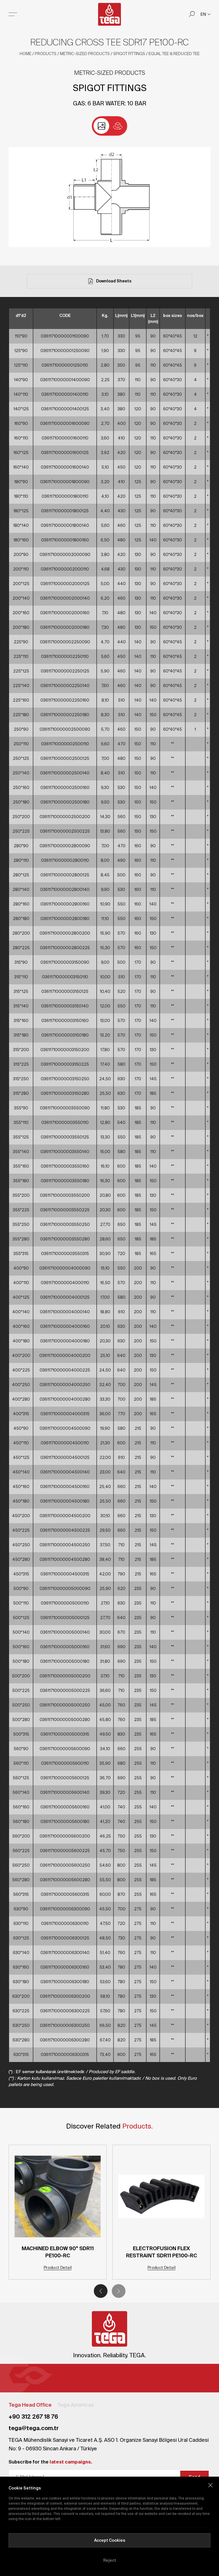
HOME (26, 54)
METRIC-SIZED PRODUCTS (85, 54)
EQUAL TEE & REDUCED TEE (174, 54)
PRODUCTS (46, 54)
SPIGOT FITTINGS (129, 54)
